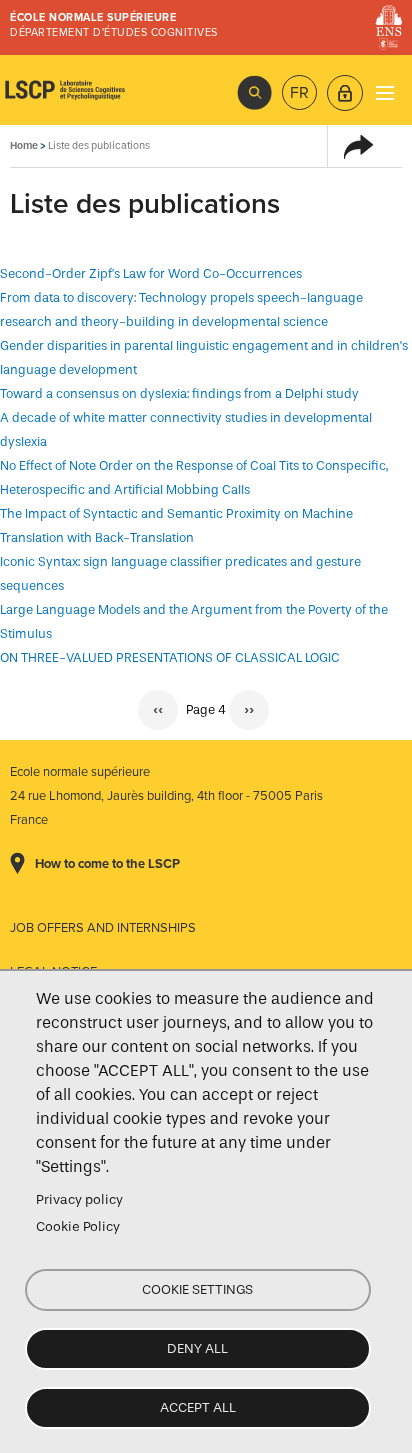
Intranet (345, 93)
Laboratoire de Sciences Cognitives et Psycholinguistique (65, 90)
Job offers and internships (103, 928)
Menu (384, 92)
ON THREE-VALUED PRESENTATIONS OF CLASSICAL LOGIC (170, 657)
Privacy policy (79, 1199)
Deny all (197, 1348)
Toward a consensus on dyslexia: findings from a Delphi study (179, 393)
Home (24, 145)
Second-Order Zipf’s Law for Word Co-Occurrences (151, 273)
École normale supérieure (93, 17)
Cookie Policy (78, 1226)
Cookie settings (197, 1289)
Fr (299, 93)
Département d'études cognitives (114, 32)
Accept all (198, 1407)
